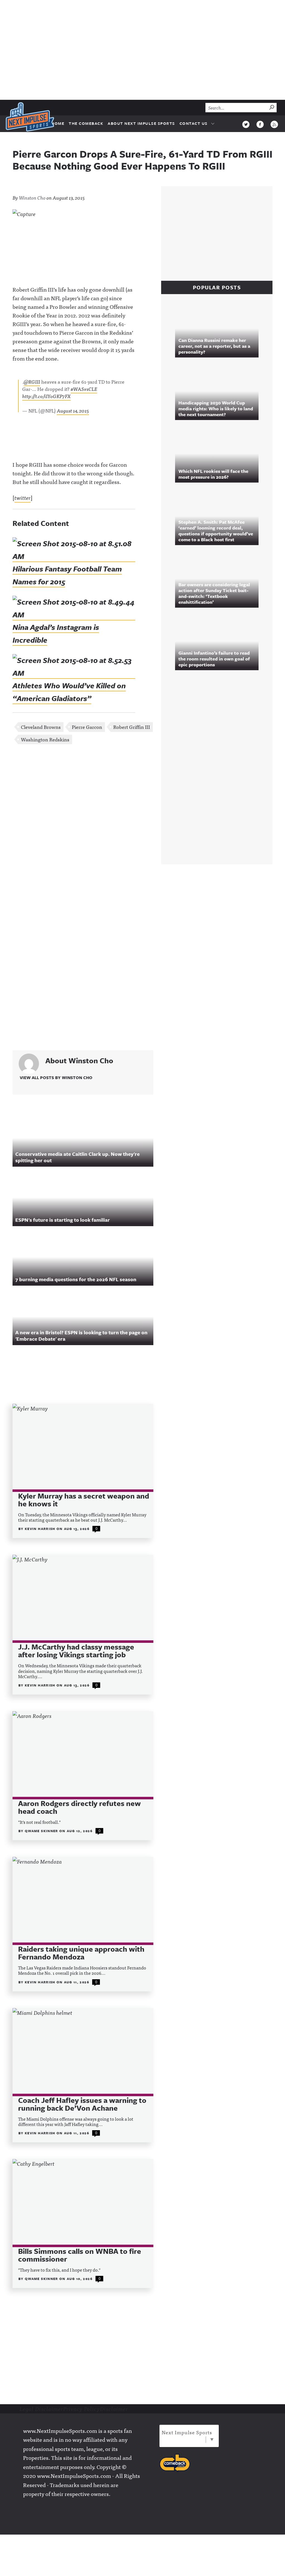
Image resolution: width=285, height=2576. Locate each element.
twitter (23, 497)
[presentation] (83, 1447)
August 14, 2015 (73, 410)
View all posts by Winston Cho (56, 1077)
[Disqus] (83, 823)
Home (58, 123)
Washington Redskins (45, 739)
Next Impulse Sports (187, 2432)
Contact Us (194, 123)
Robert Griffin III (132, 727)
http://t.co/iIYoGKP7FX (46, 396)
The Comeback (86, 123)
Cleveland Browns (41, 727)
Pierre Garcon (87, 727)
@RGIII (32, 382)
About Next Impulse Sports (141, 123)
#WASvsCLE (84, 389)
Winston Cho (32, 198)
